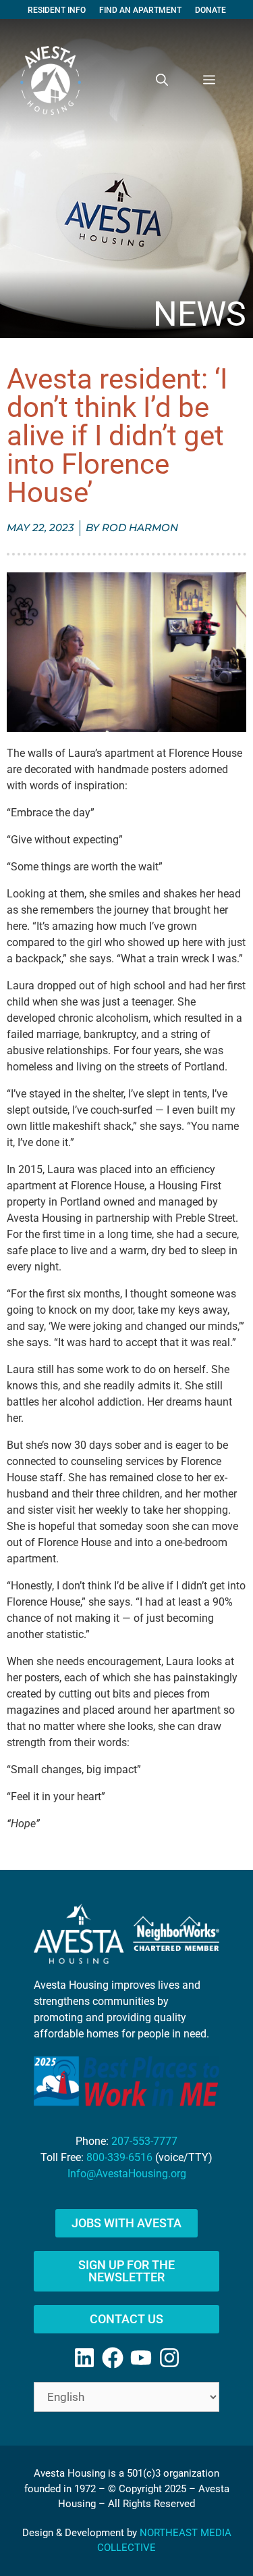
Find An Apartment (140, 10)
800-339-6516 (119, 2157)
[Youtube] (141, 2358)
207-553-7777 (144, 2141)
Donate (210, 10)
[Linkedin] (84, 2358)
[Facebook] (113, 2358)
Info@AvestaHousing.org (127, 2174)
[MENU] (209, 80)
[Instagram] (169, 2358)
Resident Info (57, 10)
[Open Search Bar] (162, 80)
